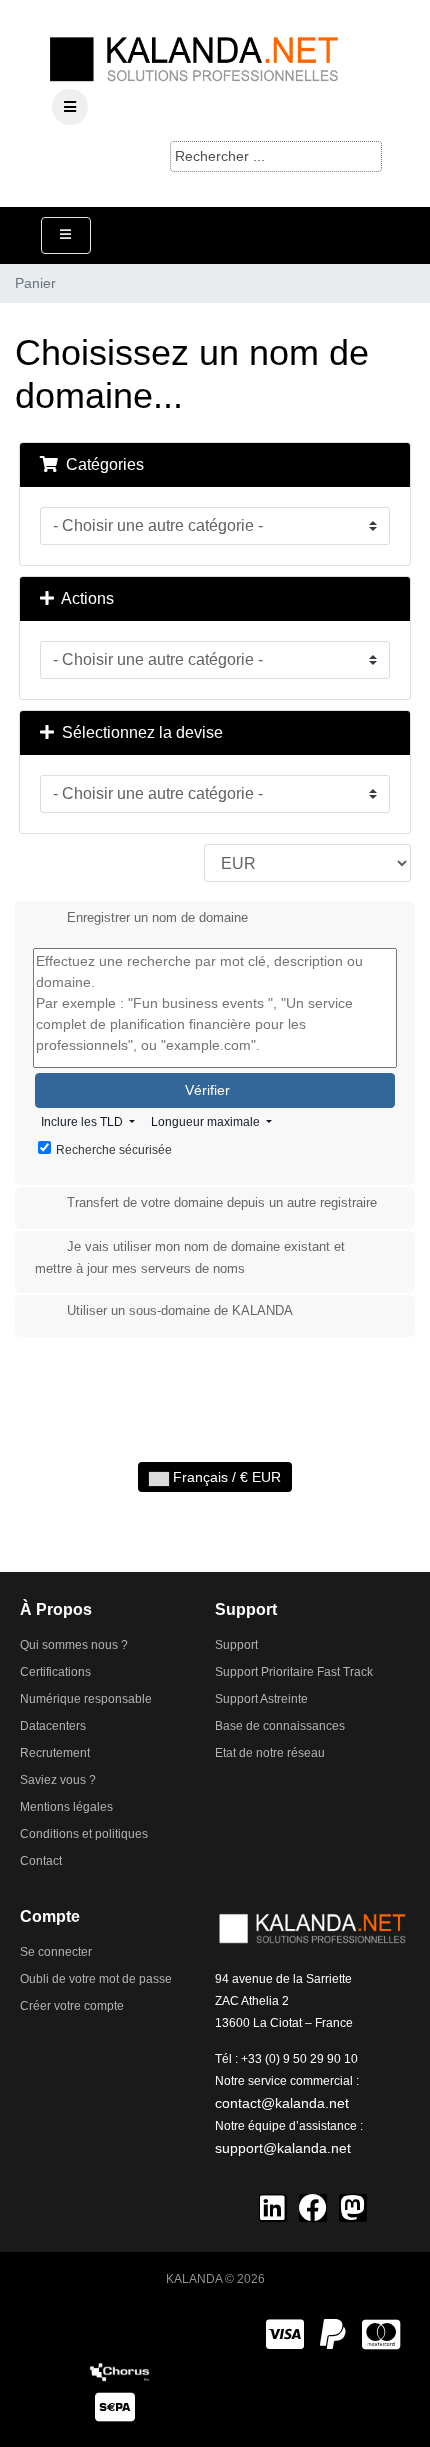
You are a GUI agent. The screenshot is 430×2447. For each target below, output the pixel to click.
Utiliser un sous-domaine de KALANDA (180, 1311)
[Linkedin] (273, 2208)
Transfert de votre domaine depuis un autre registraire (222, 1203)
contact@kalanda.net (282, 2103)
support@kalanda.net (283, 2148)
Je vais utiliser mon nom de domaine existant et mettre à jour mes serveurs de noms (190, 1258)
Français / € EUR (225, 1477)
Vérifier (209, 1090)
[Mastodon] (353, 2208)
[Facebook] (313, 2208)
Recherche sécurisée (114, 1150)
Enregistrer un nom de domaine (157, 917)
